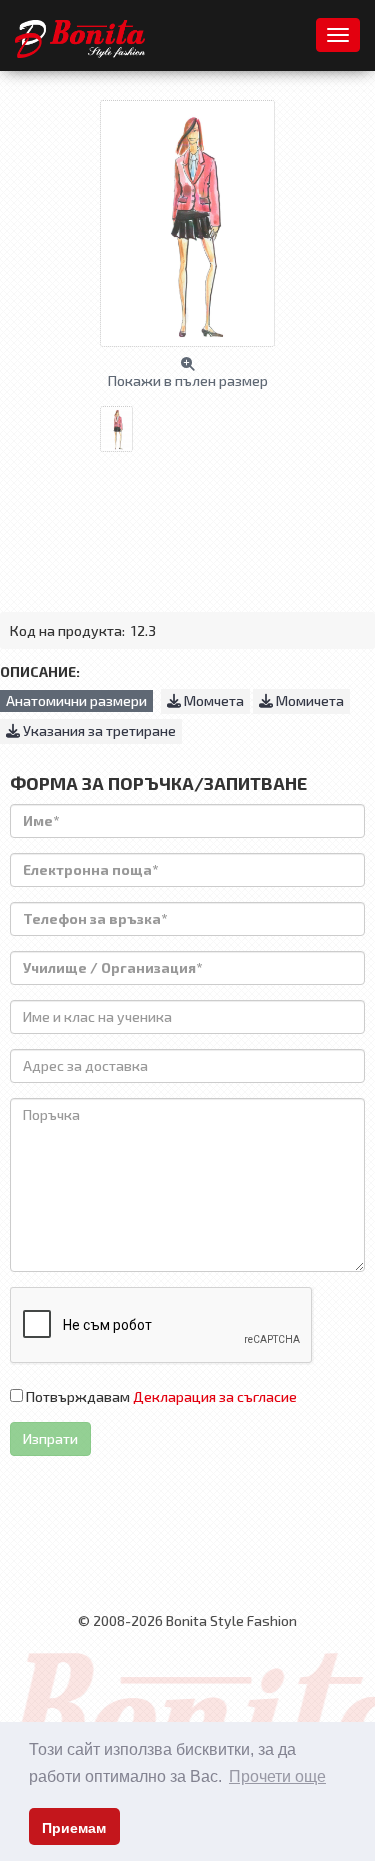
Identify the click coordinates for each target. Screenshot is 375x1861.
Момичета (308, 700)
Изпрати (50, 1438)
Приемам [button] (74, 1828)
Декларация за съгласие (215, 1396)
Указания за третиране (98, 730)
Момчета (212, 700)
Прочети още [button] (277, 1776)
